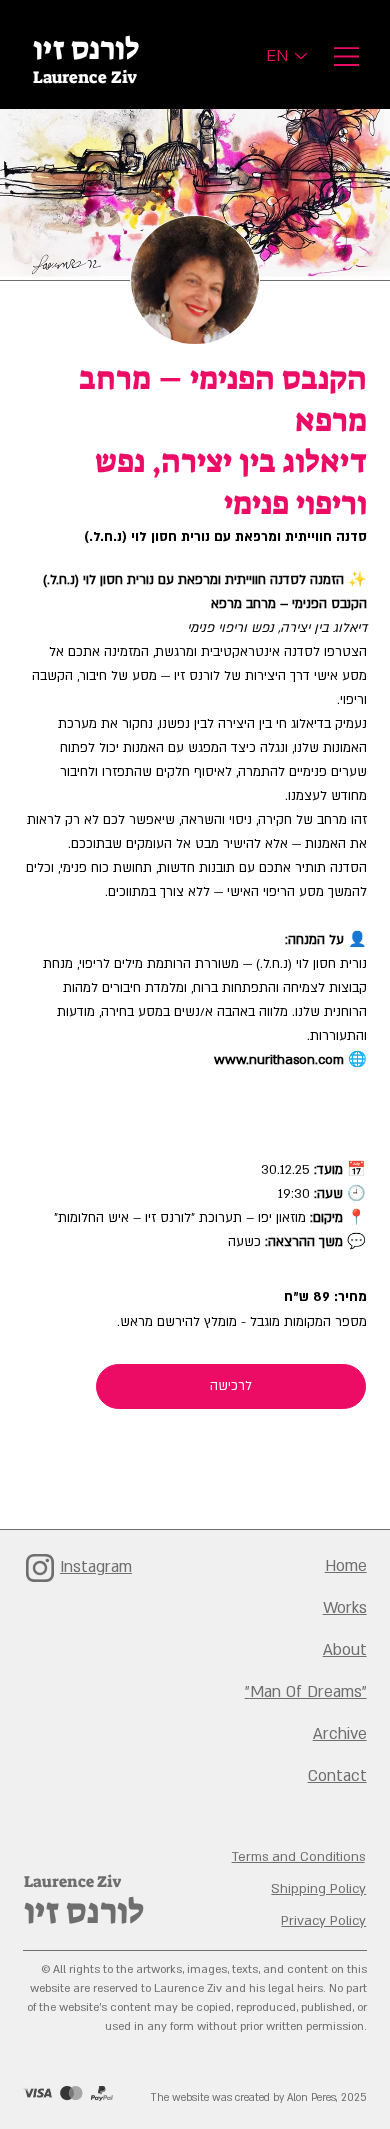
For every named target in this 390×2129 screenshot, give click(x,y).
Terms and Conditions (298, 1857)
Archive (340, 1734)
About (345, 1650)
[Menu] (344, 56)
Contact (337, 1776)
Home (346, 1566)
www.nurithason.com (279, 1060)
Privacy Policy (323, 1921)
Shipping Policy (318, 1889)
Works (345, 1608)
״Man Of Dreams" (306, 1692)
